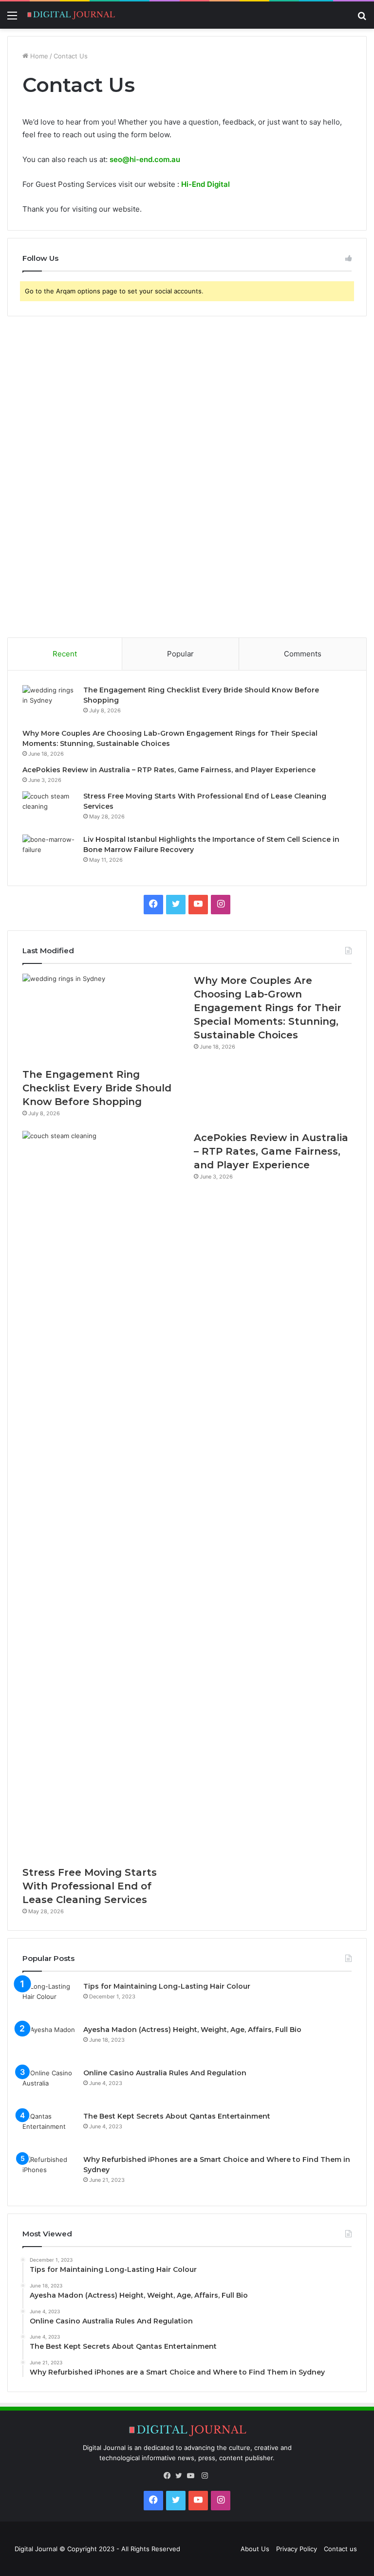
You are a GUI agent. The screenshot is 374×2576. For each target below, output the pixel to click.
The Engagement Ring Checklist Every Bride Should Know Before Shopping (97, 1088)
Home (38, 56)
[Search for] (362, 19)
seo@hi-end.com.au (145, 159)
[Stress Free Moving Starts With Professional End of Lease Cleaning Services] (49, 809)
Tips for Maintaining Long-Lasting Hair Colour (167, 1986)
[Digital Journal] (71, 15)
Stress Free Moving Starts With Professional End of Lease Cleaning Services (90, 1886)
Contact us (340, 2549)
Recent (65, 654)
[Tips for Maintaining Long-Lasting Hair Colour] (49, 2000)
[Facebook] (169, 2476)
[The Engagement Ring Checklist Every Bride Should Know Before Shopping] (49, 703)
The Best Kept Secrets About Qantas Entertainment (177, 2116)
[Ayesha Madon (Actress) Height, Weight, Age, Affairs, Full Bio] (49, 2043)
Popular (180, 654)
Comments (303, 654)
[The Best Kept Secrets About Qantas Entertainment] (49, 2130)
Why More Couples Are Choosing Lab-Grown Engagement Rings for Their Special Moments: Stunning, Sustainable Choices (268, 1008)
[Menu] (12, 19)
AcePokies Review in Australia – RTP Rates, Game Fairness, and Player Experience (169, 770)
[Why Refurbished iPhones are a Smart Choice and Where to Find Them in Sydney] (49, 2173)
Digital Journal (36, 2549)
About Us (255, 2549)
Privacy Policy (297, 2549)
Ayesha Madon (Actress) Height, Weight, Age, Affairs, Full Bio (192, 2030)
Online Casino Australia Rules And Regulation (165, 2073)
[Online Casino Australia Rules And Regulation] (49, 2086)
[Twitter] (181, 2476)
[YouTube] (193, 2476)
